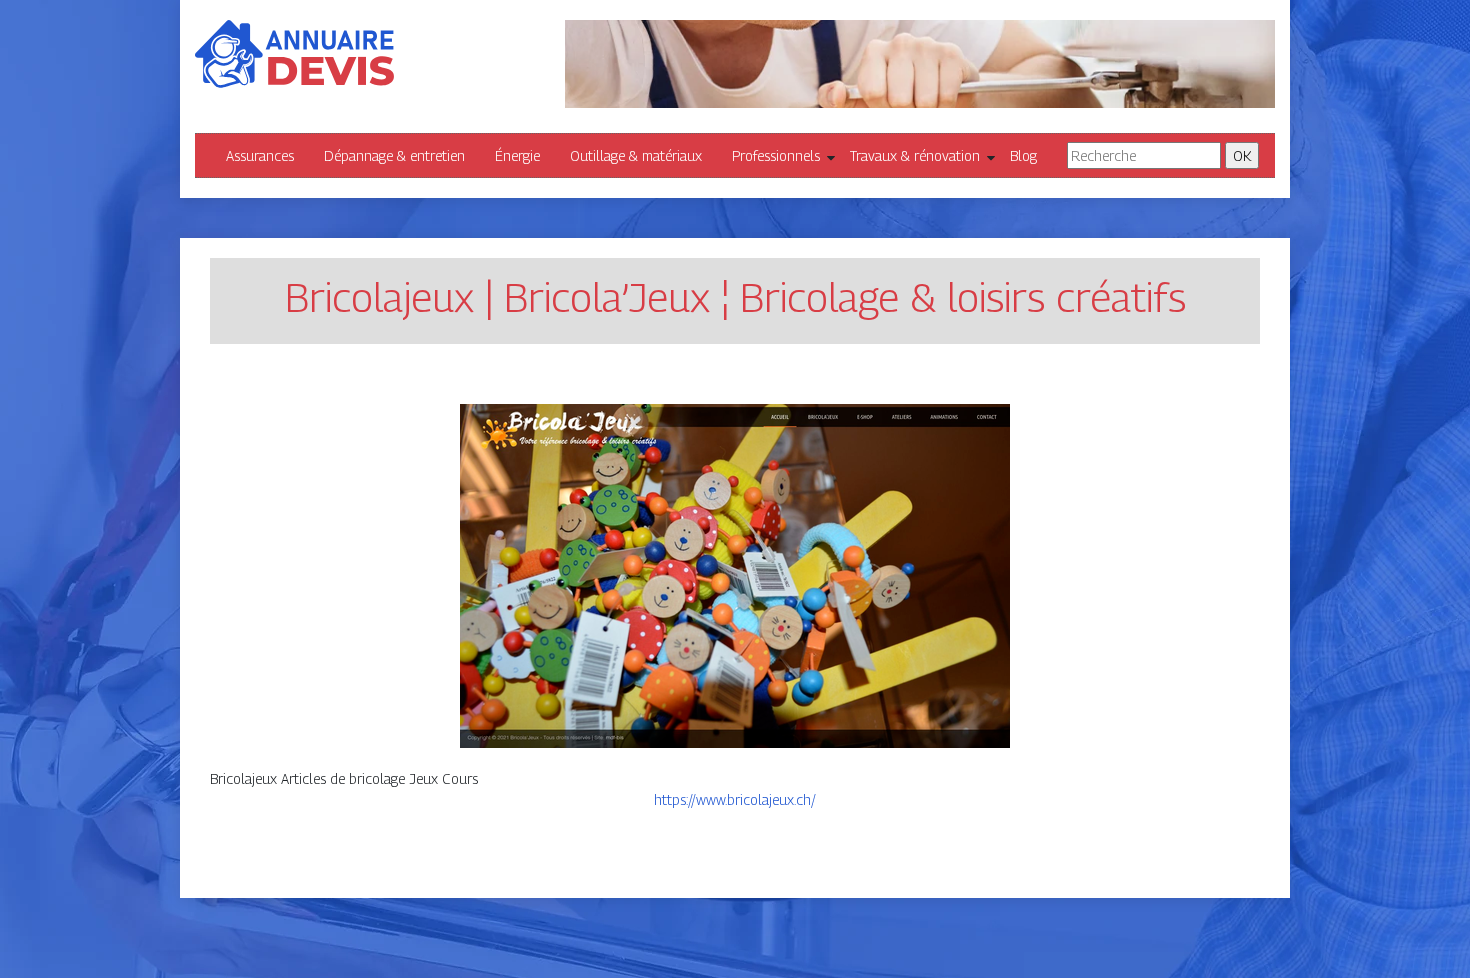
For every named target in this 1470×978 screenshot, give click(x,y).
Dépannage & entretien (394, 155)
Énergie (517, 155)
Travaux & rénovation (915, 155)
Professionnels (776, 155)
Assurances (260, 155)
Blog (1023, 155)
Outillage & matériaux (636, 155)
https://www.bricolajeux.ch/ (735, 799)
